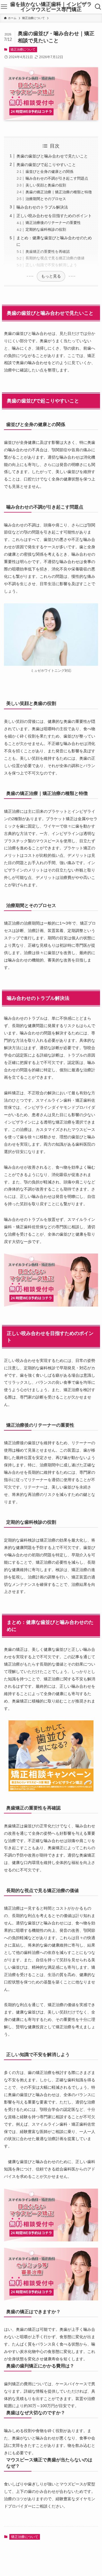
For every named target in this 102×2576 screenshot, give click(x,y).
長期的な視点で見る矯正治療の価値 (55, 258)
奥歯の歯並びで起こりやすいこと (46, 165)
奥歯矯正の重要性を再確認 (48, 252)
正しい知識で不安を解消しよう (51, 265)
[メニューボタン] (4, 7)
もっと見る (51, 276)
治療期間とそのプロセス (46, 199)
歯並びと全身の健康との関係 (49, 172)
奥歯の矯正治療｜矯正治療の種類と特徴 (59, 192)
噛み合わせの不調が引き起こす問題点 (57, 178)
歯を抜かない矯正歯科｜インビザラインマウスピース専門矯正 (51, 7)
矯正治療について (23, 49)
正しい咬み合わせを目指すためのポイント (54, 216)
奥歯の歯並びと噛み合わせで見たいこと (52, 156)
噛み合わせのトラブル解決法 (42, 207)
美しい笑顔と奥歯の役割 (46, 185)
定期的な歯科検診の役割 (46, 229)
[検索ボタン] (98, 7)
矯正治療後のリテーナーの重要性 (53, 223)
